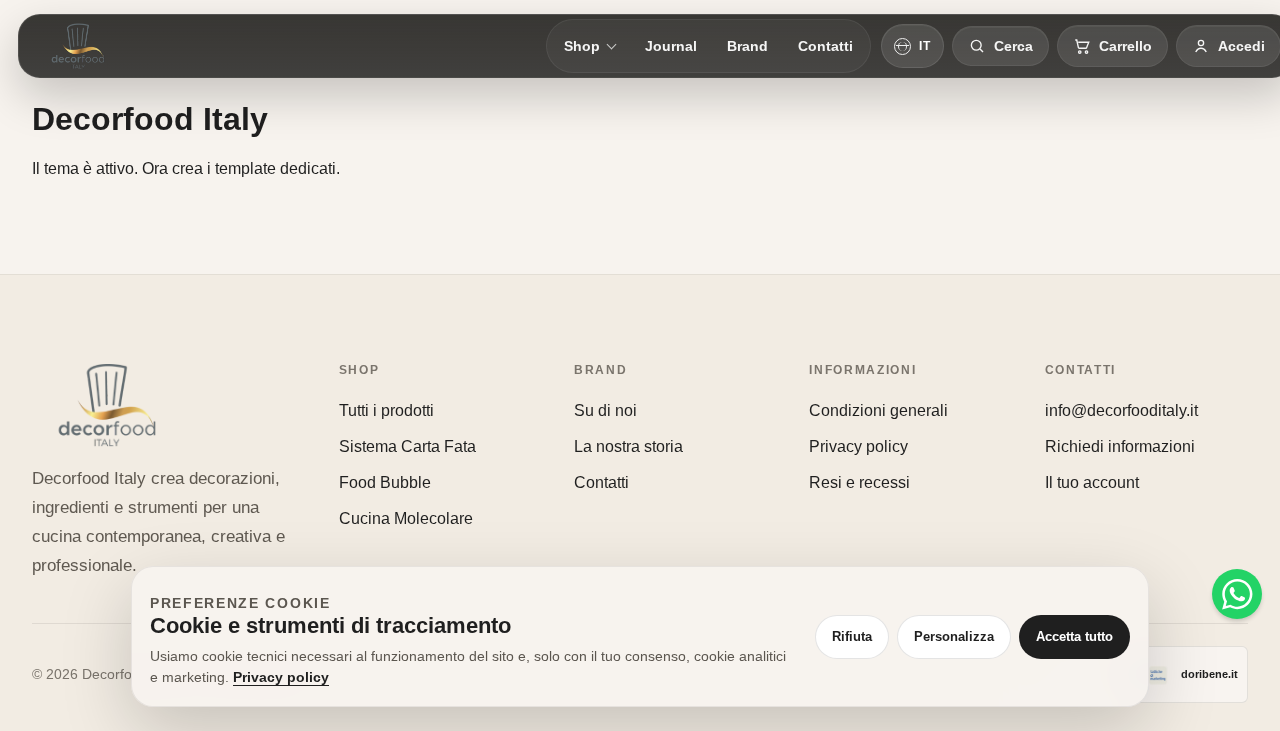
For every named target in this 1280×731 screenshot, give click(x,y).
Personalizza (954, 636)
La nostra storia (628, 446)
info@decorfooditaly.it (1121, 410)
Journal (671, 46)
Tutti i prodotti (386, 410)
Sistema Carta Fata (407, 446)
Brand (747, 46)
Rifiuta (852, 636)
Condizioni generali (878, 410)
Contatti (825, 46)
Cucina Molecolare (406, 518)
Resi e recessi (859, 482)
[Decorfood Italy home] (78, 46)
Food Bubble (385, 482)
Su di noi (605, 410)
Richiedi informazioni (1120, 446)
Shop (582, 46)
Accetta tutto (1074, 636)
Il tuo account (1092, 482)
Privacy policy (858, 446)
